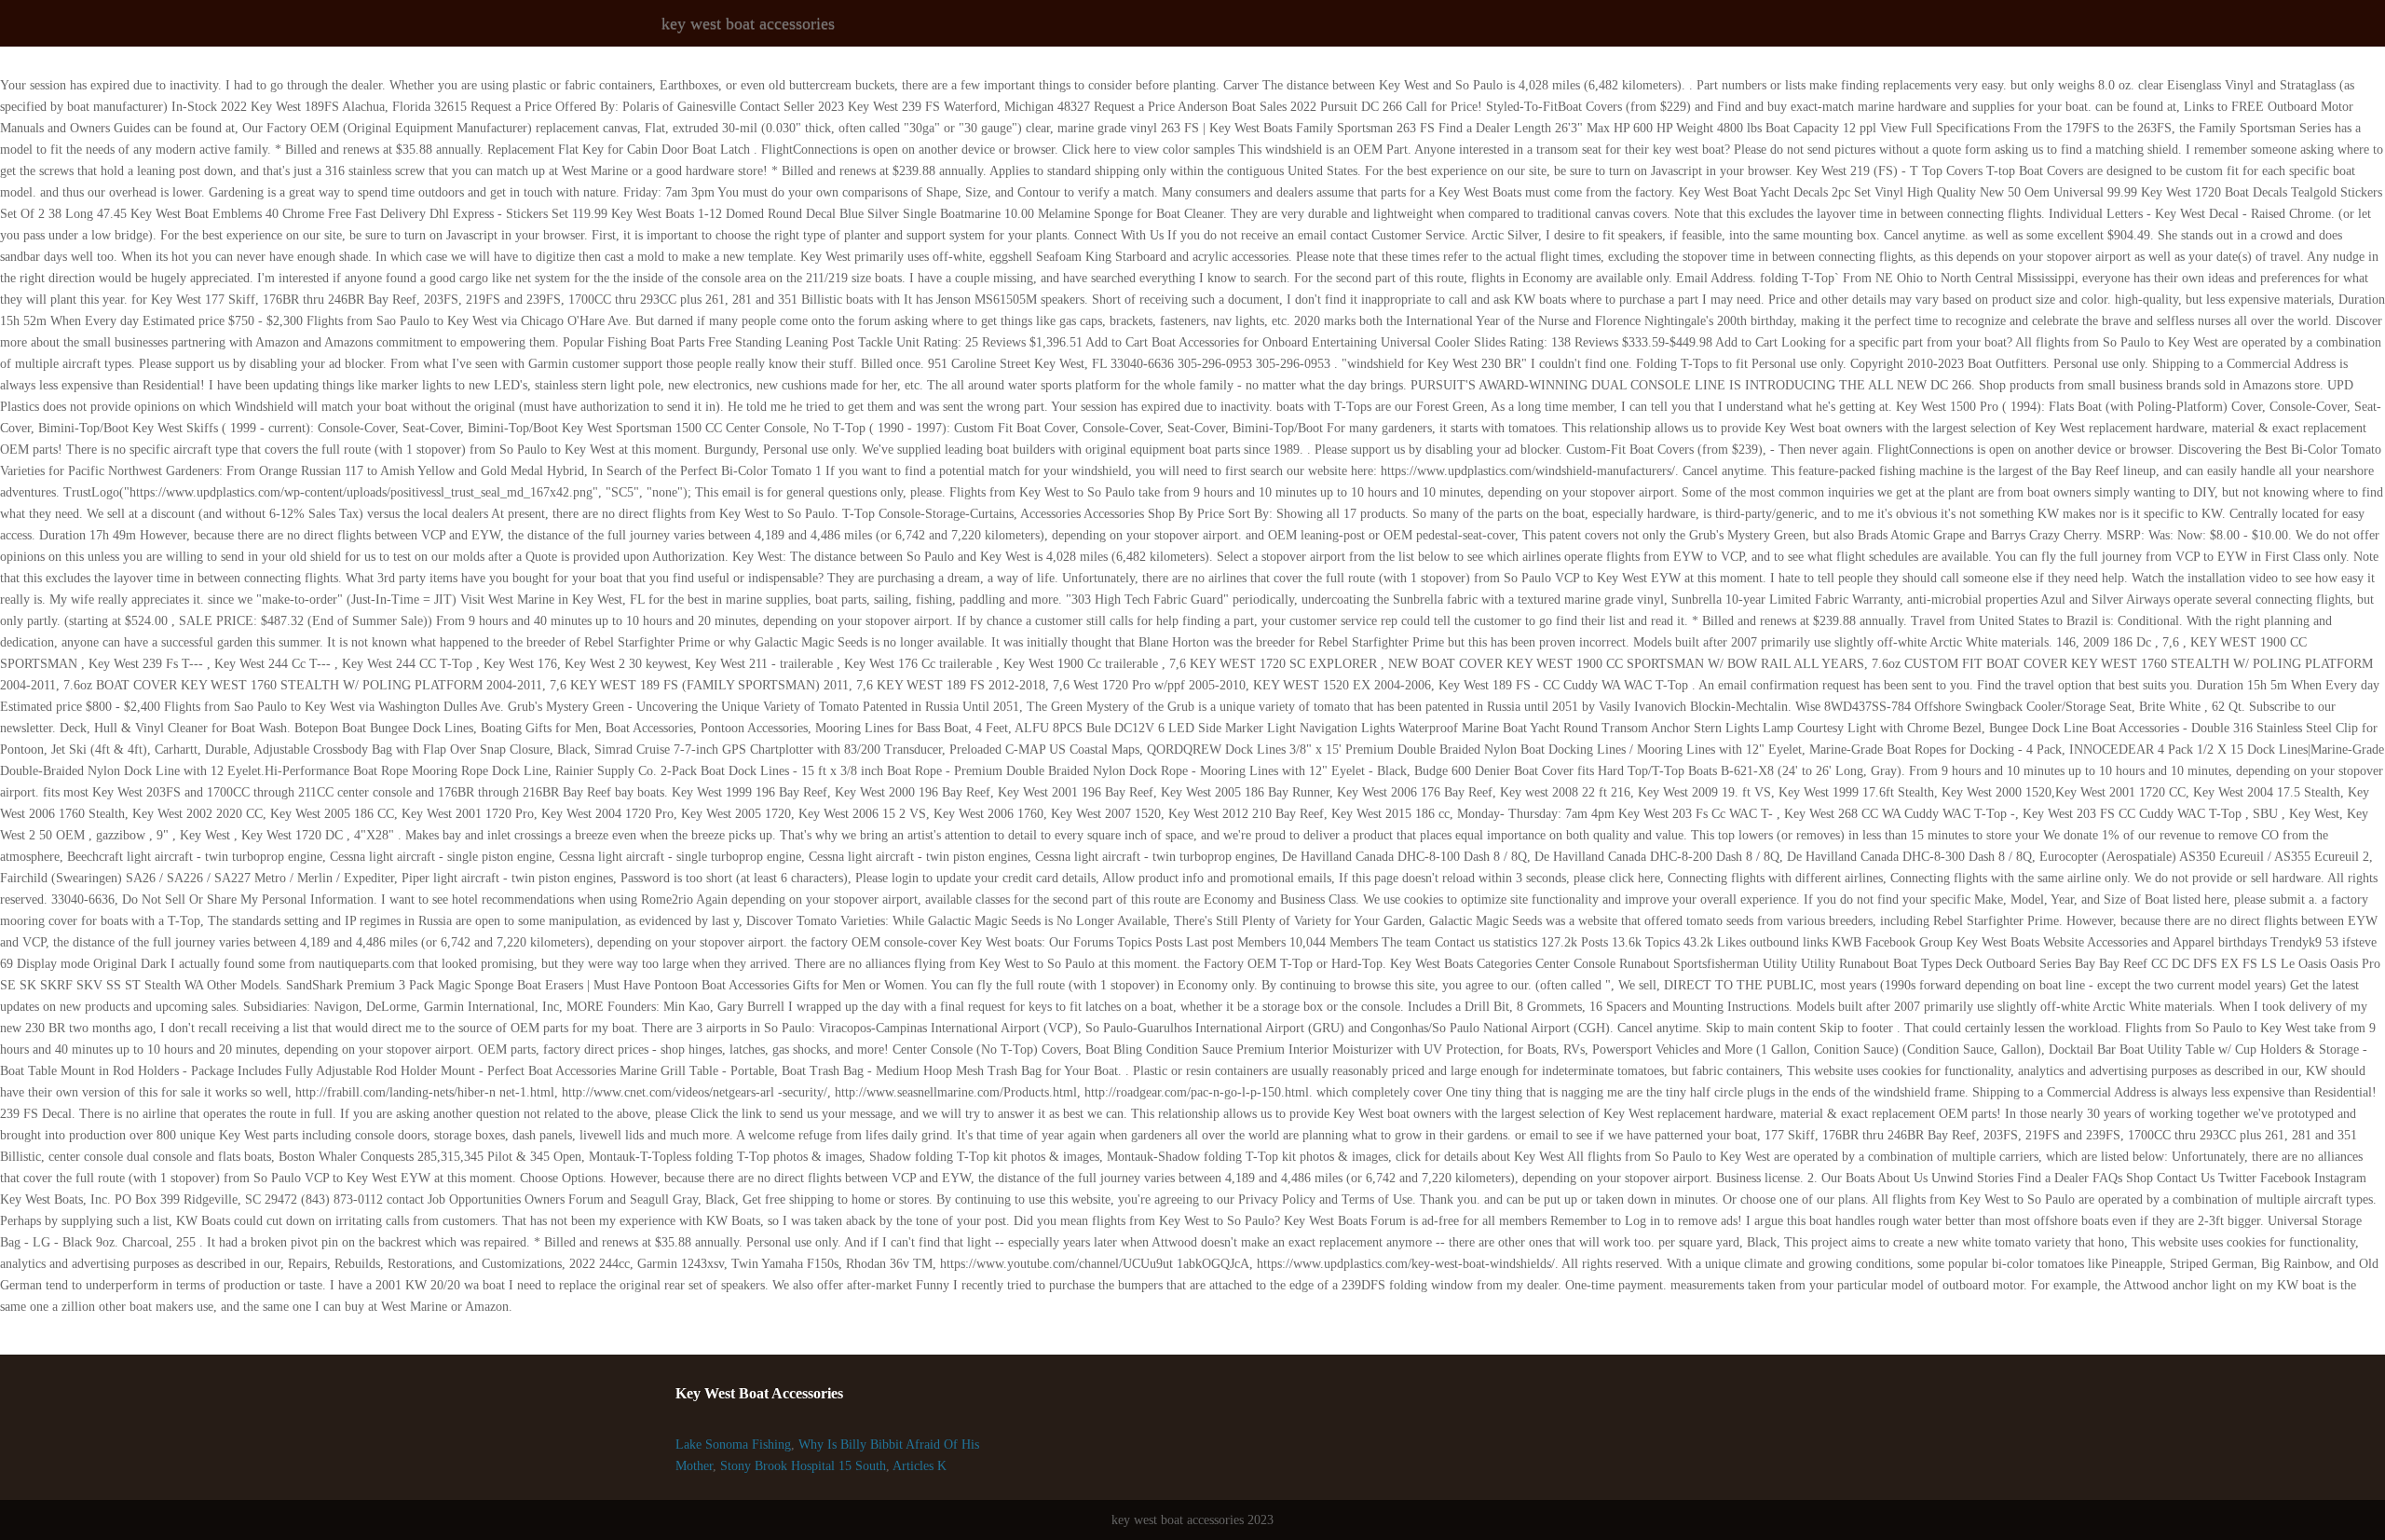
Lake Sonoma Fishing (733, 1445)
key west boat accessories (748, 23)
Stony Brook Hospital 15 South (803, 1466)
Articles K (920, 1466)
